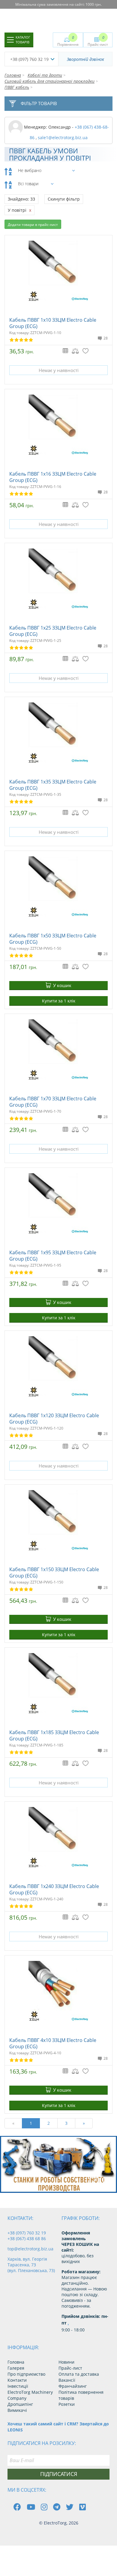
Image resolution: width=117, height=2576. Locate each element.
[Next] (108, 2182)
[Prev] (94, 2182)
